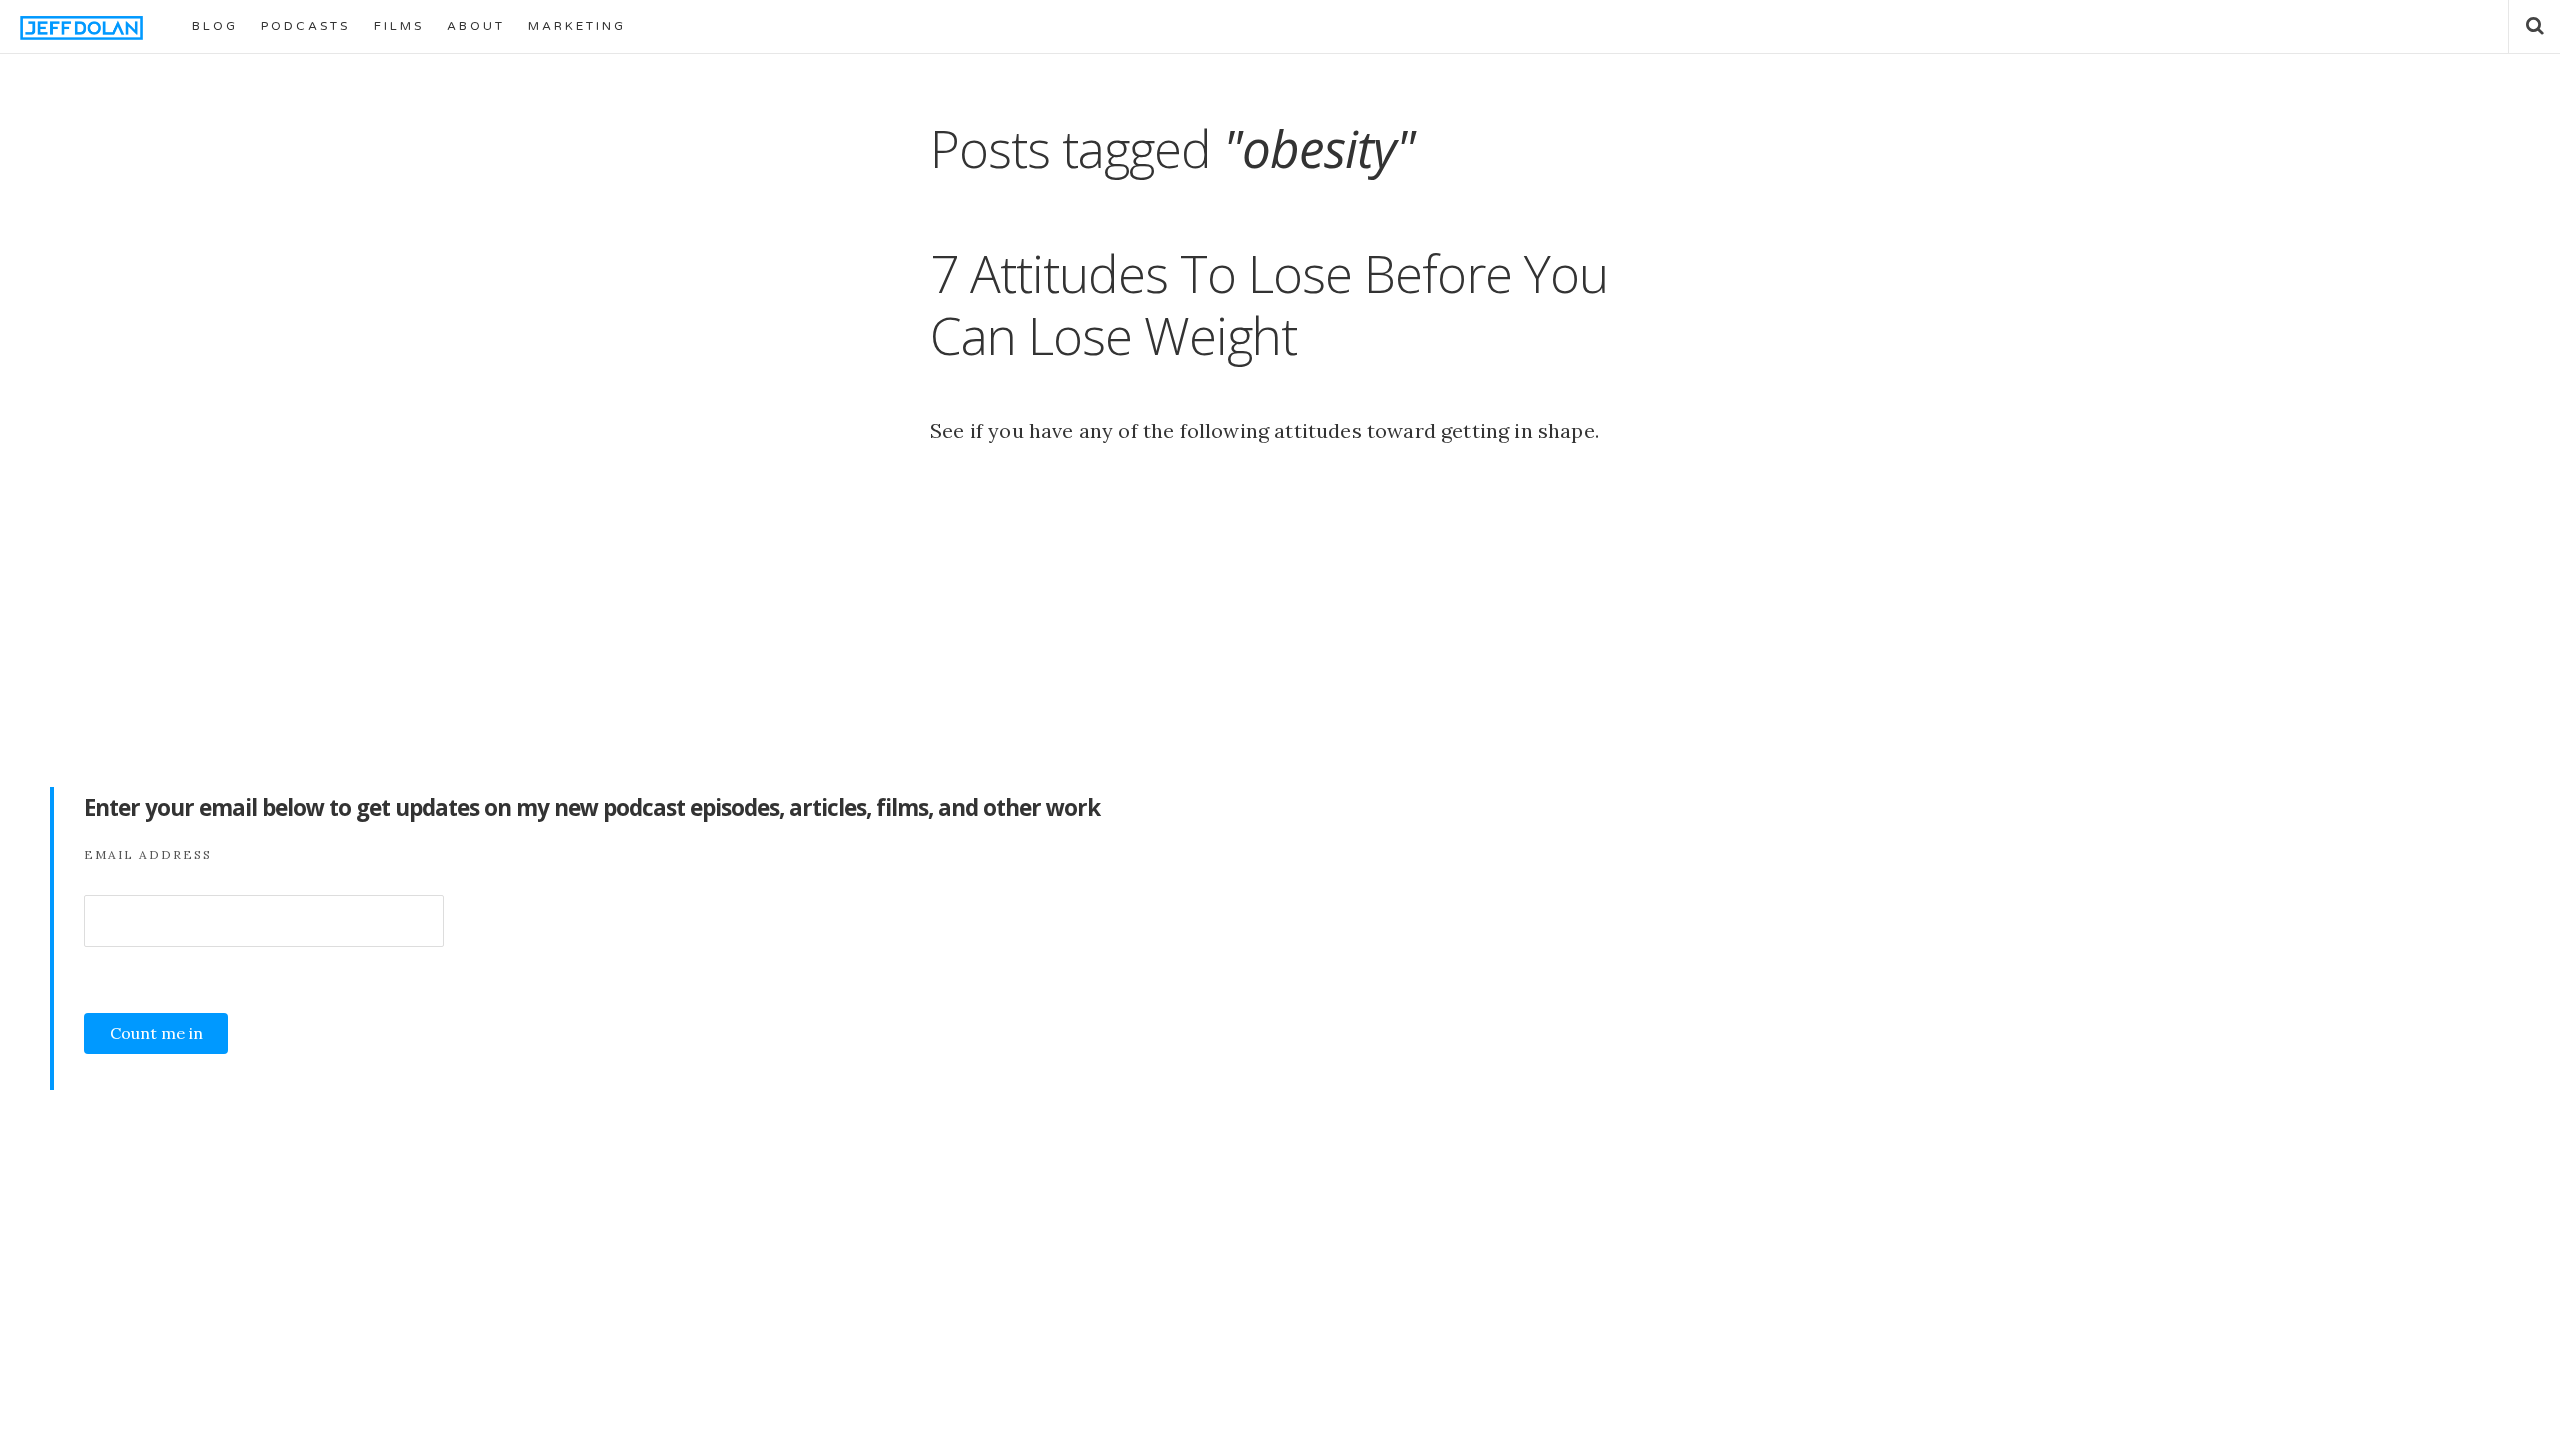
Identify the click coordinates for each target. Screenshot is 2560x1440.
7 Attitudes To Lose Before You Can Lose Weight (1269, 303)
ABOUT (476, 26)
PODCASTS (305, 26)
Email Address (148, 854)
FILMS (399, 26)
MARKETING (577, 26)
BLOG (215, 26)
